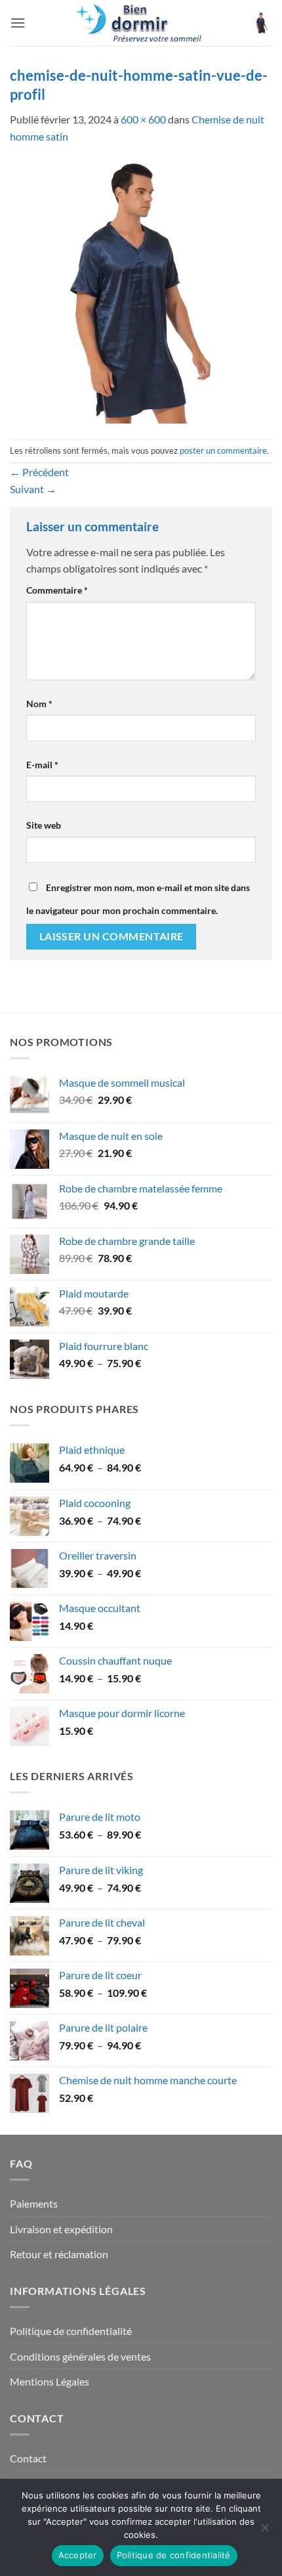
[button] (18, 23)
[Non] (264, 2531)
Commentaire (57, 590)
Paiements (34, 2203)
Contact (28, 2458)
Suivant (33, 489)
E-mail (42, 765)
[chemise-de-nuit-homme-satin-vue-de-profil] (141, 291)
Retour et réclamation (59, 2254)
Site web (44, 825)
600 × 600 (143, 119)
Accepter (78, 2555)
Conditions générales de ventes (80, 2356)
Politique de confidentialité (71, 2331)
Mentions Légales (50, 2381)
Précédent (39, 472)
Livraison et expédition (61, 2229)
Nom (39, 704)
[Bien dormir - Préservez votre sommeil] (141, 23)
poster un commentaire (223, 450)
